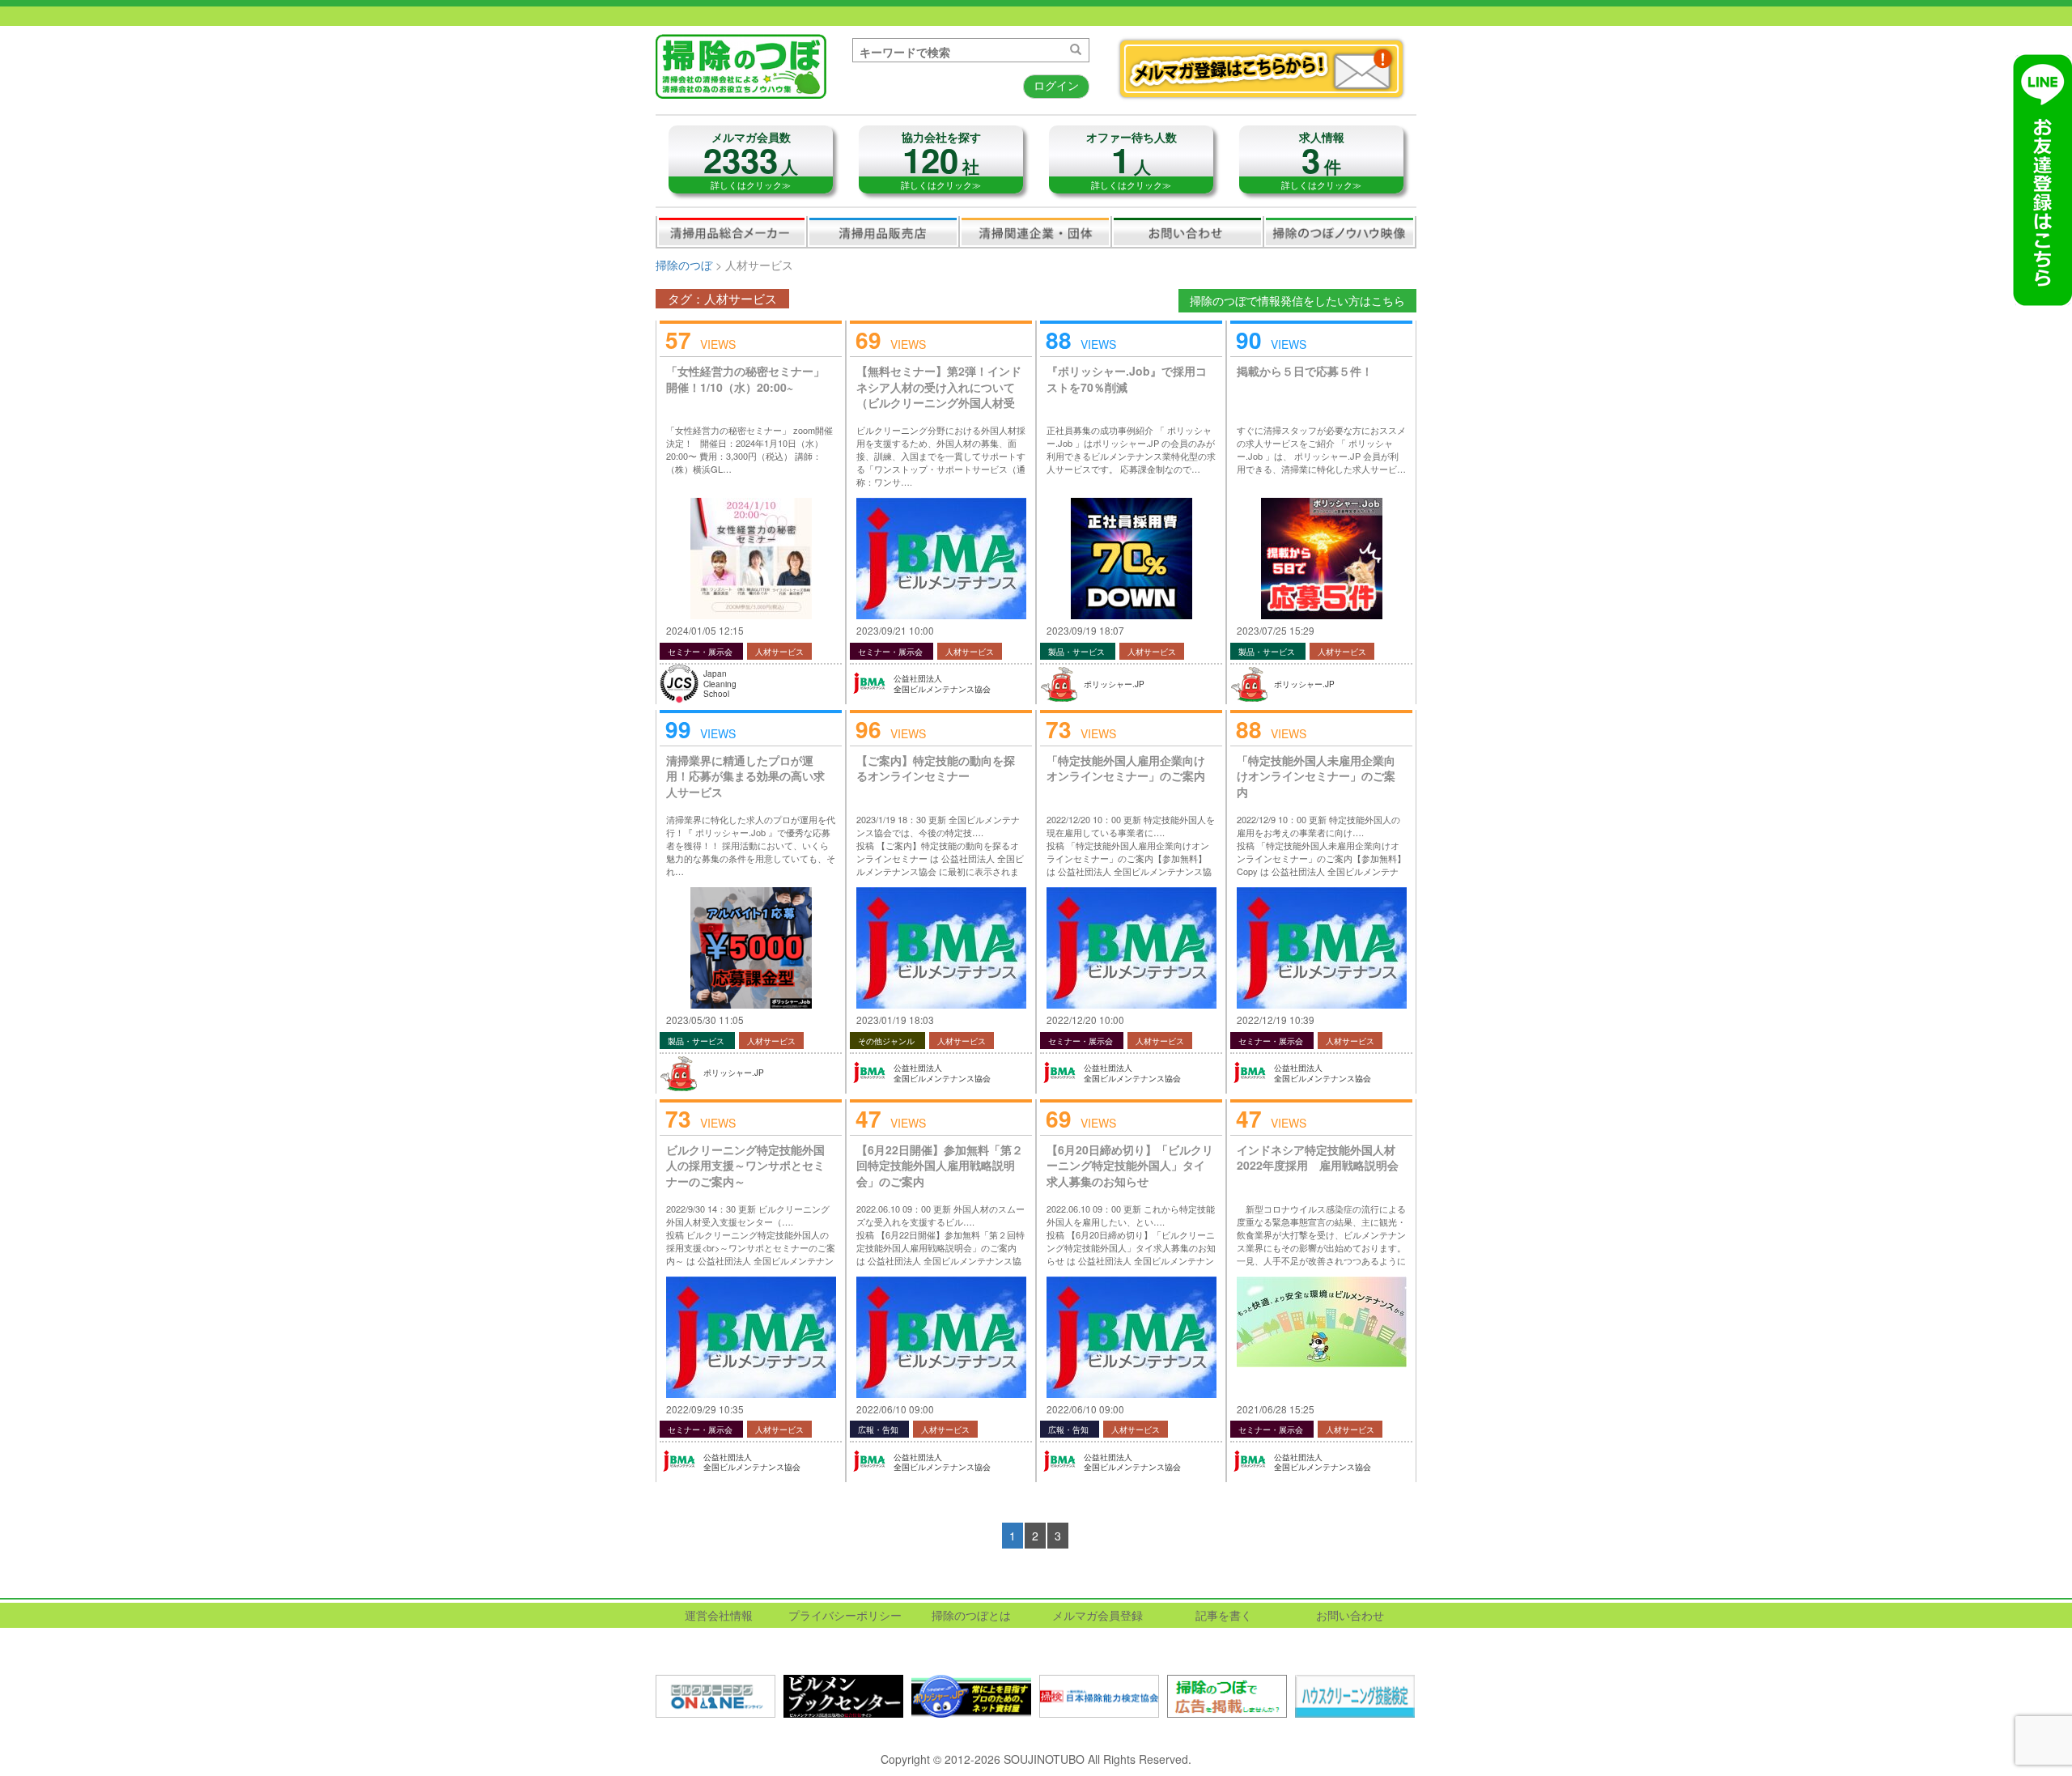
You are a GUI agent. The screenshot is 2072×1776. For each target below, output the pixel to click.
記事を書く (1224, 1615)
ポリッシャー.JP (1114, 684)
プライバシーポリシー (845, 1615)
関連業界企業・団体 (1035, 232)
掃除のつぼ (684, 265)
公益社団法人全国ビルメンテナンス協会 (942, 684)
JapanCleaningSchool (720, 684)
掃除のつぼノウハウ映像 (1340, 232)
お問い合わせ (1187, 232)
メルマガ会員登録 (1098, 1615)
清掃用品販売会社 (883, 232)
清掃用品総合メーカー (732, 232)
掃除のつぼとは (971, 1615)
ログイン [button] (1056, 85)
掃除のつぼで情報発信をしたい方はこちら (1297, 300)
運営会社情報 (719, 1615)
